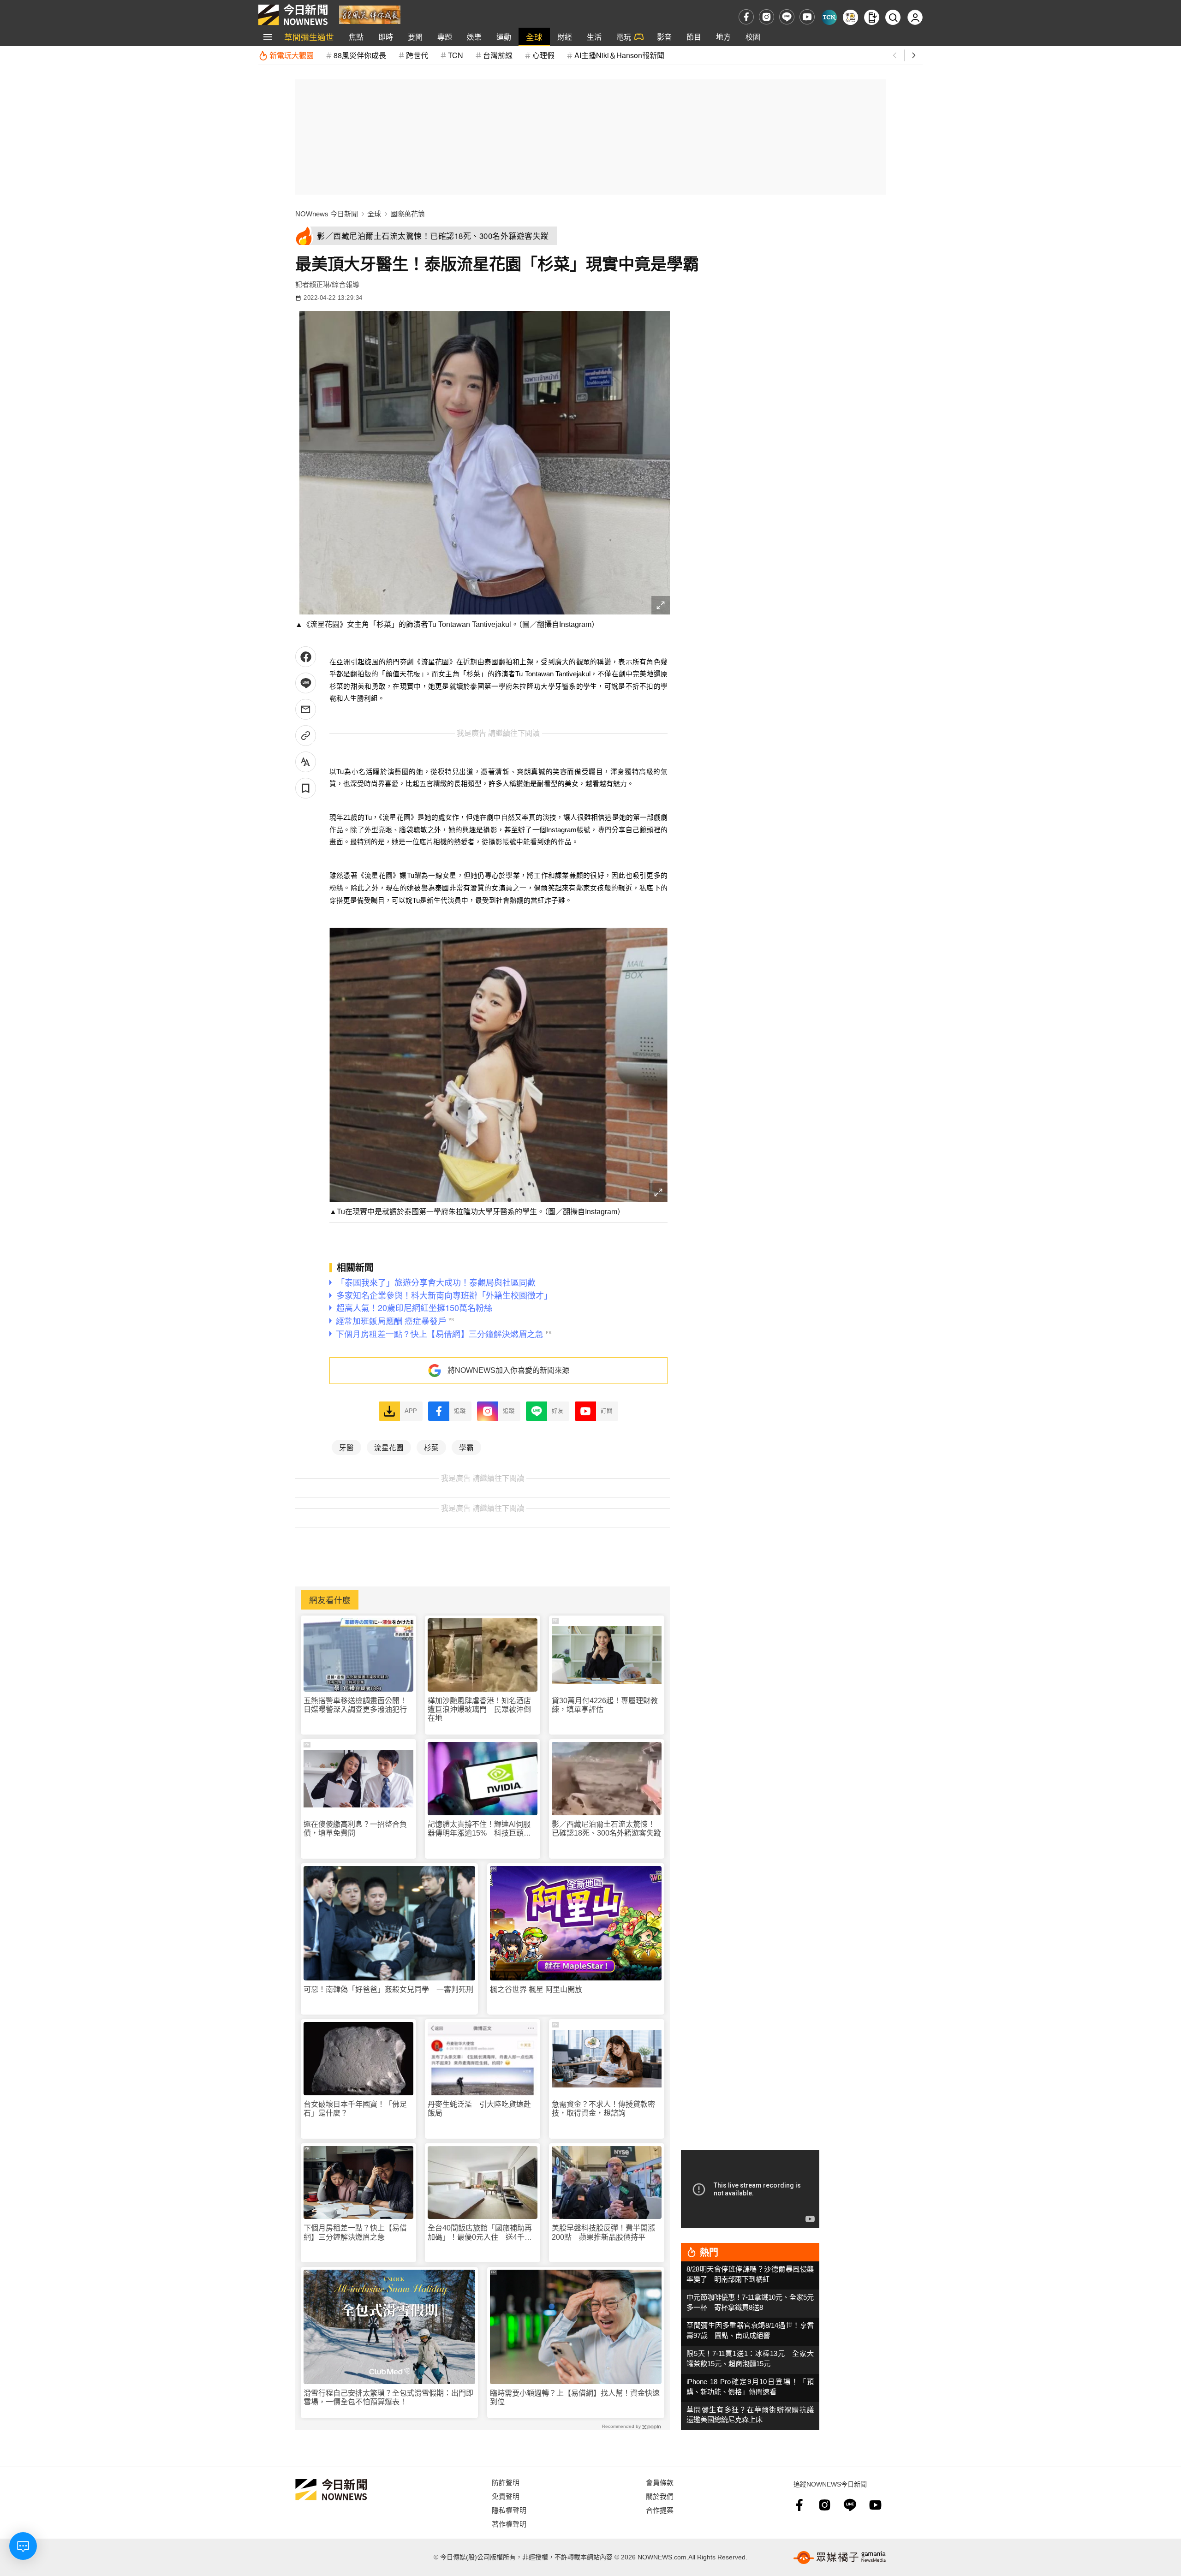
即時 (386, 37)
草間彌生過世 (309, 37)
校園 (753, 37)
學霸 (466, 1447)
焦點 (356, 37)
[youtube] (807, 17)
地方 (723, 37)
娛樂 (474, 37)
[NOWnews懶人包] (850, 17)
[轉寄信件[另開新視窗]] (306, 709)
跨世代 (417, 55)
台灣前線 (498, 55)
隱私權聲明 (509, 2510)
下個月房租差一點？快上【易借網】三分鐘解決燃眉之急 (355, 2232)
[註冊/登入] (915, 17)
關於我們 (660, 2496)
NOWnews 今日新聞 (327, 214)
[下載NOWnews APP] (872, 17)
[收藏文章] (306, 788)
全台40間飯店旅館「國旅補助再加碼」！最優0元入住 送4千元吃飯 (480, 2233)
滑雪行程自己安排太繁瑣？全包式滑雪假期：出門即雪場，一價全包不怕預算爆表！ (388, 2397)
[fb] (746, 17)
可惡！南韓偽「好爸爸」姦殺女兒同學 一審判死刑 (388, 1989)
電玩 (624, 37)
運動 (504, 37)
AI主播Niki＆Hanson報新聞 (619, 55)
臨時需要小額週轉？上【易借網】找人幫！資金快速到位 (575, 2397)
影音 (664, 37)
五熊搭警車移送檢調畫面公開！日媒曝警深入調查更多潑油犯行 (355, 1705)
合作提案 (660, 2510)
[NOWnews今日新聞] (293, 15)
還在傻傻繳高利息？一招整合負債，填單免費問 (355, 1829)
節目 (694, 37)
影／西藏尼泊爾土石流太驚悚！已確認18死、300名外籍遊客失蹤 (606, 1829)
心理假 (543, 55)
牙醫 (346, 1447)
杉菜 (431, 1447)
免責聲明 (506, 2496)
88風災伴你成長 (360, 55)
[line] (787, 17)
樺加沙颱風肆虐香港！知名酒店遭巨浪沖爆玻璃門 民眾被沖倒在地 (479, 1709)
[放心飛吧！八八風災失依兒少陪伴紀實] (370, 14)
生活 (594, 37)
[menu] (268, 37)
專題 (445, 37)
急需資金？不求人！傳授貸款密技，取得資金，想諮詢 (603, 2109)
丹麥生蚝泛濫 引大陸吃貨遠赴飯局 (479, 2109)
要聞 (415, 37)
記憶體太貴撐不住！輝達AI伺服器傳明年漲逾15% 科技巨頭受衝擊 (479, 1829)
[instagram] (766, 17)
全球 (534, 37)
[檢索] (893, 17)
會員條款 (660, 2482)
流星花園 (389, 1447)
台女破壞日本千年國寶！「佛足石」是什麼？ (355, 2109)
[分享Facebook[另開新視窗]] (306, 657)
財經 (565, 37)
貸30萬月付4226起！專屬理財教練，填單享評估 (605, 1705)
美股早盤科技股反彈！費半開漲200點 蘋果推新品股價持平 (603, 2232)
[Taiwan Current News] (829, 17)
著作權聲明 (509, 2524)
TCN (456, 55)
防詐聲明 (506, 2482)
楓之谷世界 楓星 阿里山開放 (536, 1989)
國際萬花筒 (408, 214)
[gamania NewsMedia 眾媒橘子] (840, 2558)
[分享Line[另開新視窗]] (306, 683)
